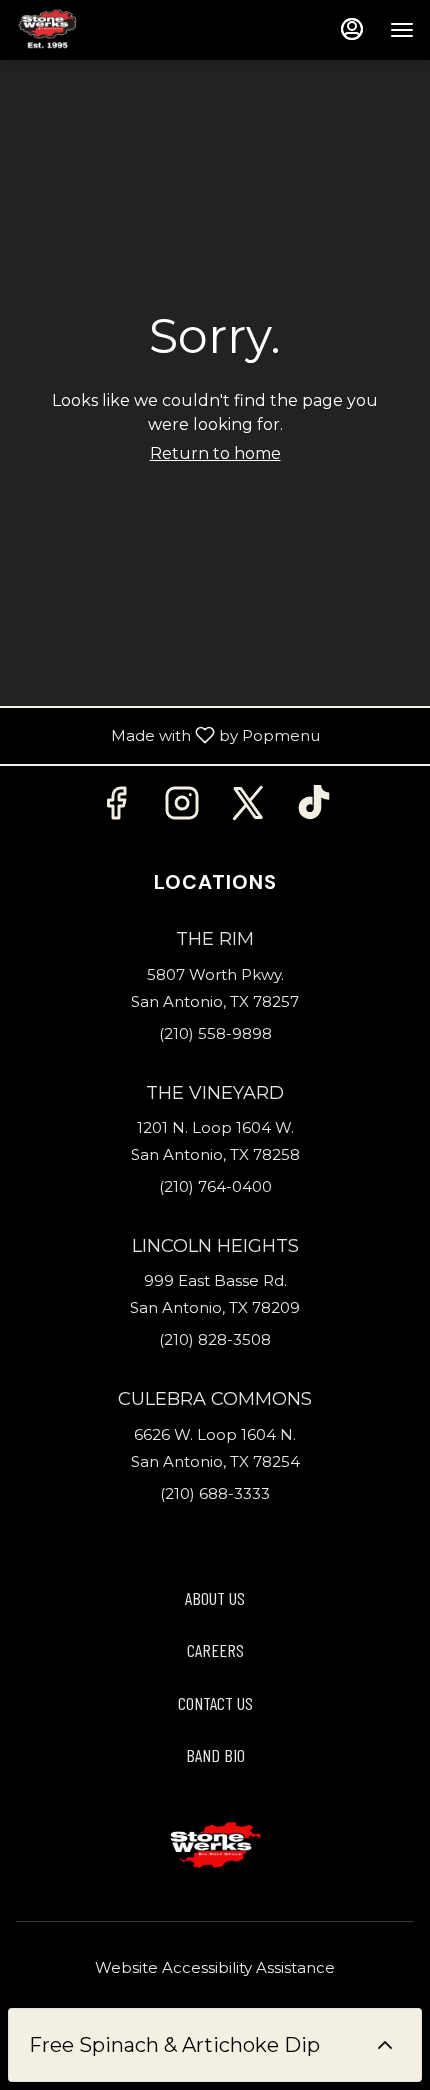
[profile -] (352, 29)
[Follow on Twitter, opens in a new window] (248, 808)
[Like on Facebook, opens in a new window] (116, 808)
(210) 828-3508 (215, 1339)
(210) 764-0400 (215, 1186)
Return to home (215, 453)
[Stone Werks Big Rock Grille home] (106, 30)
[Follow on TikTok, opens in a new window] (314, 808)
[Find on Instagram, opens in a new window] (182, 808)
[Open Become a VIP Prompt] (385, 2045)
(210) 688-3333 (215, 1493)
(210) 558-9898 (215, 1033)
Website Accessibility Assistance (215, 1967)
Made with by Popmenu (167, 736)
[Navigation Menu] (402, 30)
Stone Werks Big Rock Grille (215, 1846)
